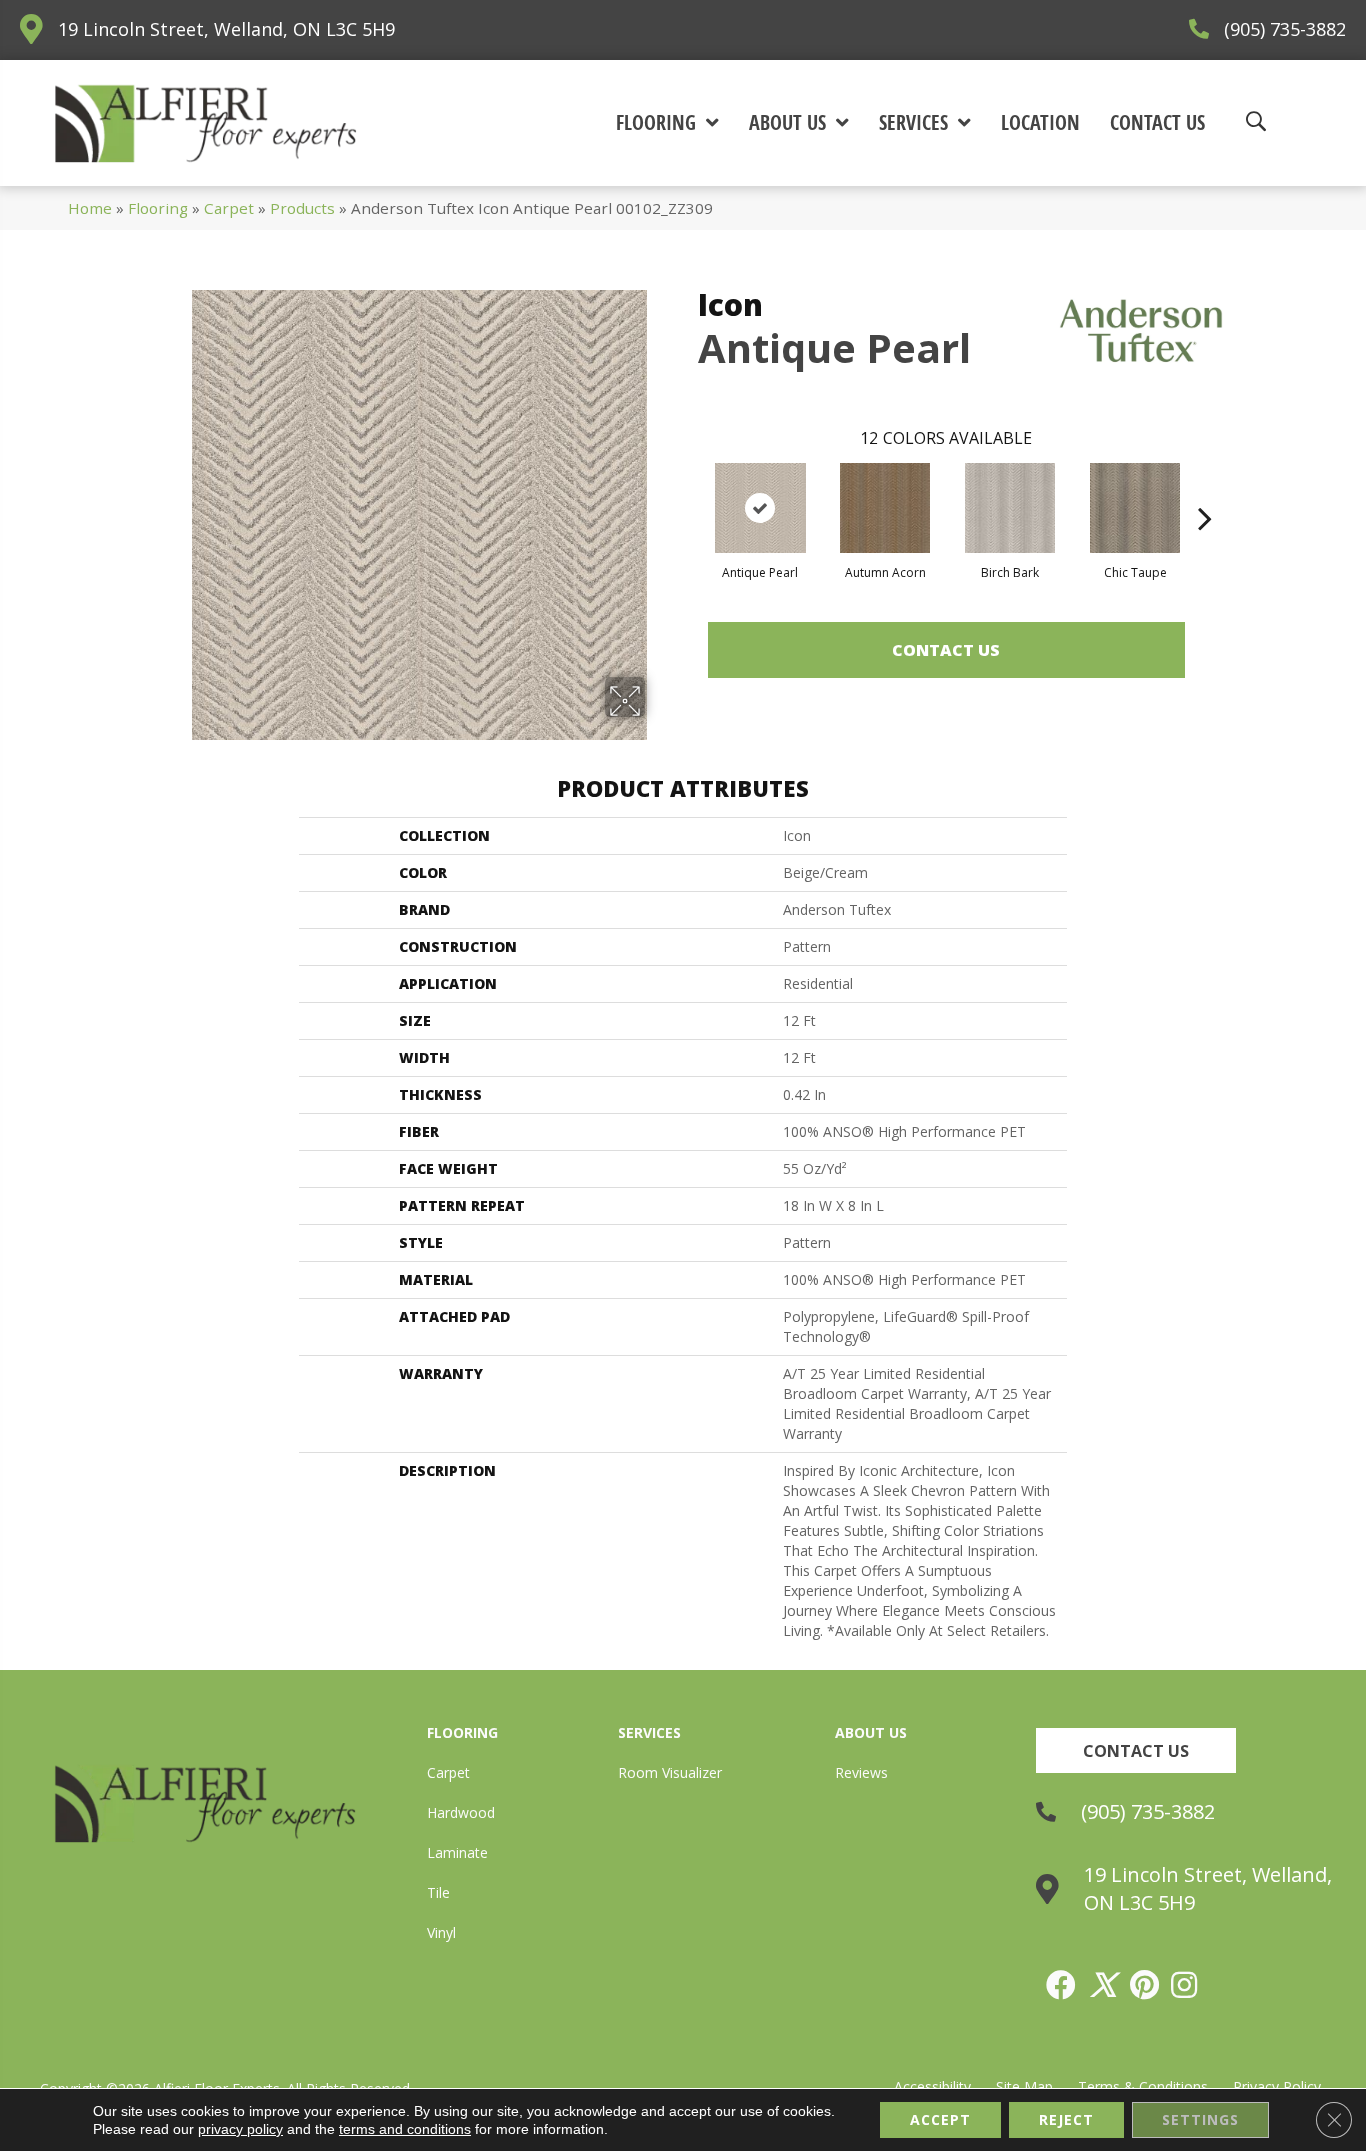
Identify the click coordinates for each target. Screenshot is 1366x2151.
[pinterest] (1145, 1985)
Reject (1066, 2119)
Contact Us (946, 650)
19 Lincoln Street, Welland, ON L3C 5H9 (226, 29)
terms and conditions (405, 2129)
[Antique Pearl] (760, 508)
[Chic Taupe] (1135, 508)
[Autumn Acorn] (885, 508)
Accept (940, 2119)
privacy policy (240, 2129)
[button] (1136, 1750)
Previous (688, 488)
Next (1205, 488)
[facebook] (1062, 1985)
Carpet (229, 208)
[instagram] (1185, 1985)
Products (302, 208)
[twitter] (1104, 1985)
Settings (1200, 2119)
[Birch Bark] (1010, 508)
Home (90, 208)
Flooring (158, 208)
